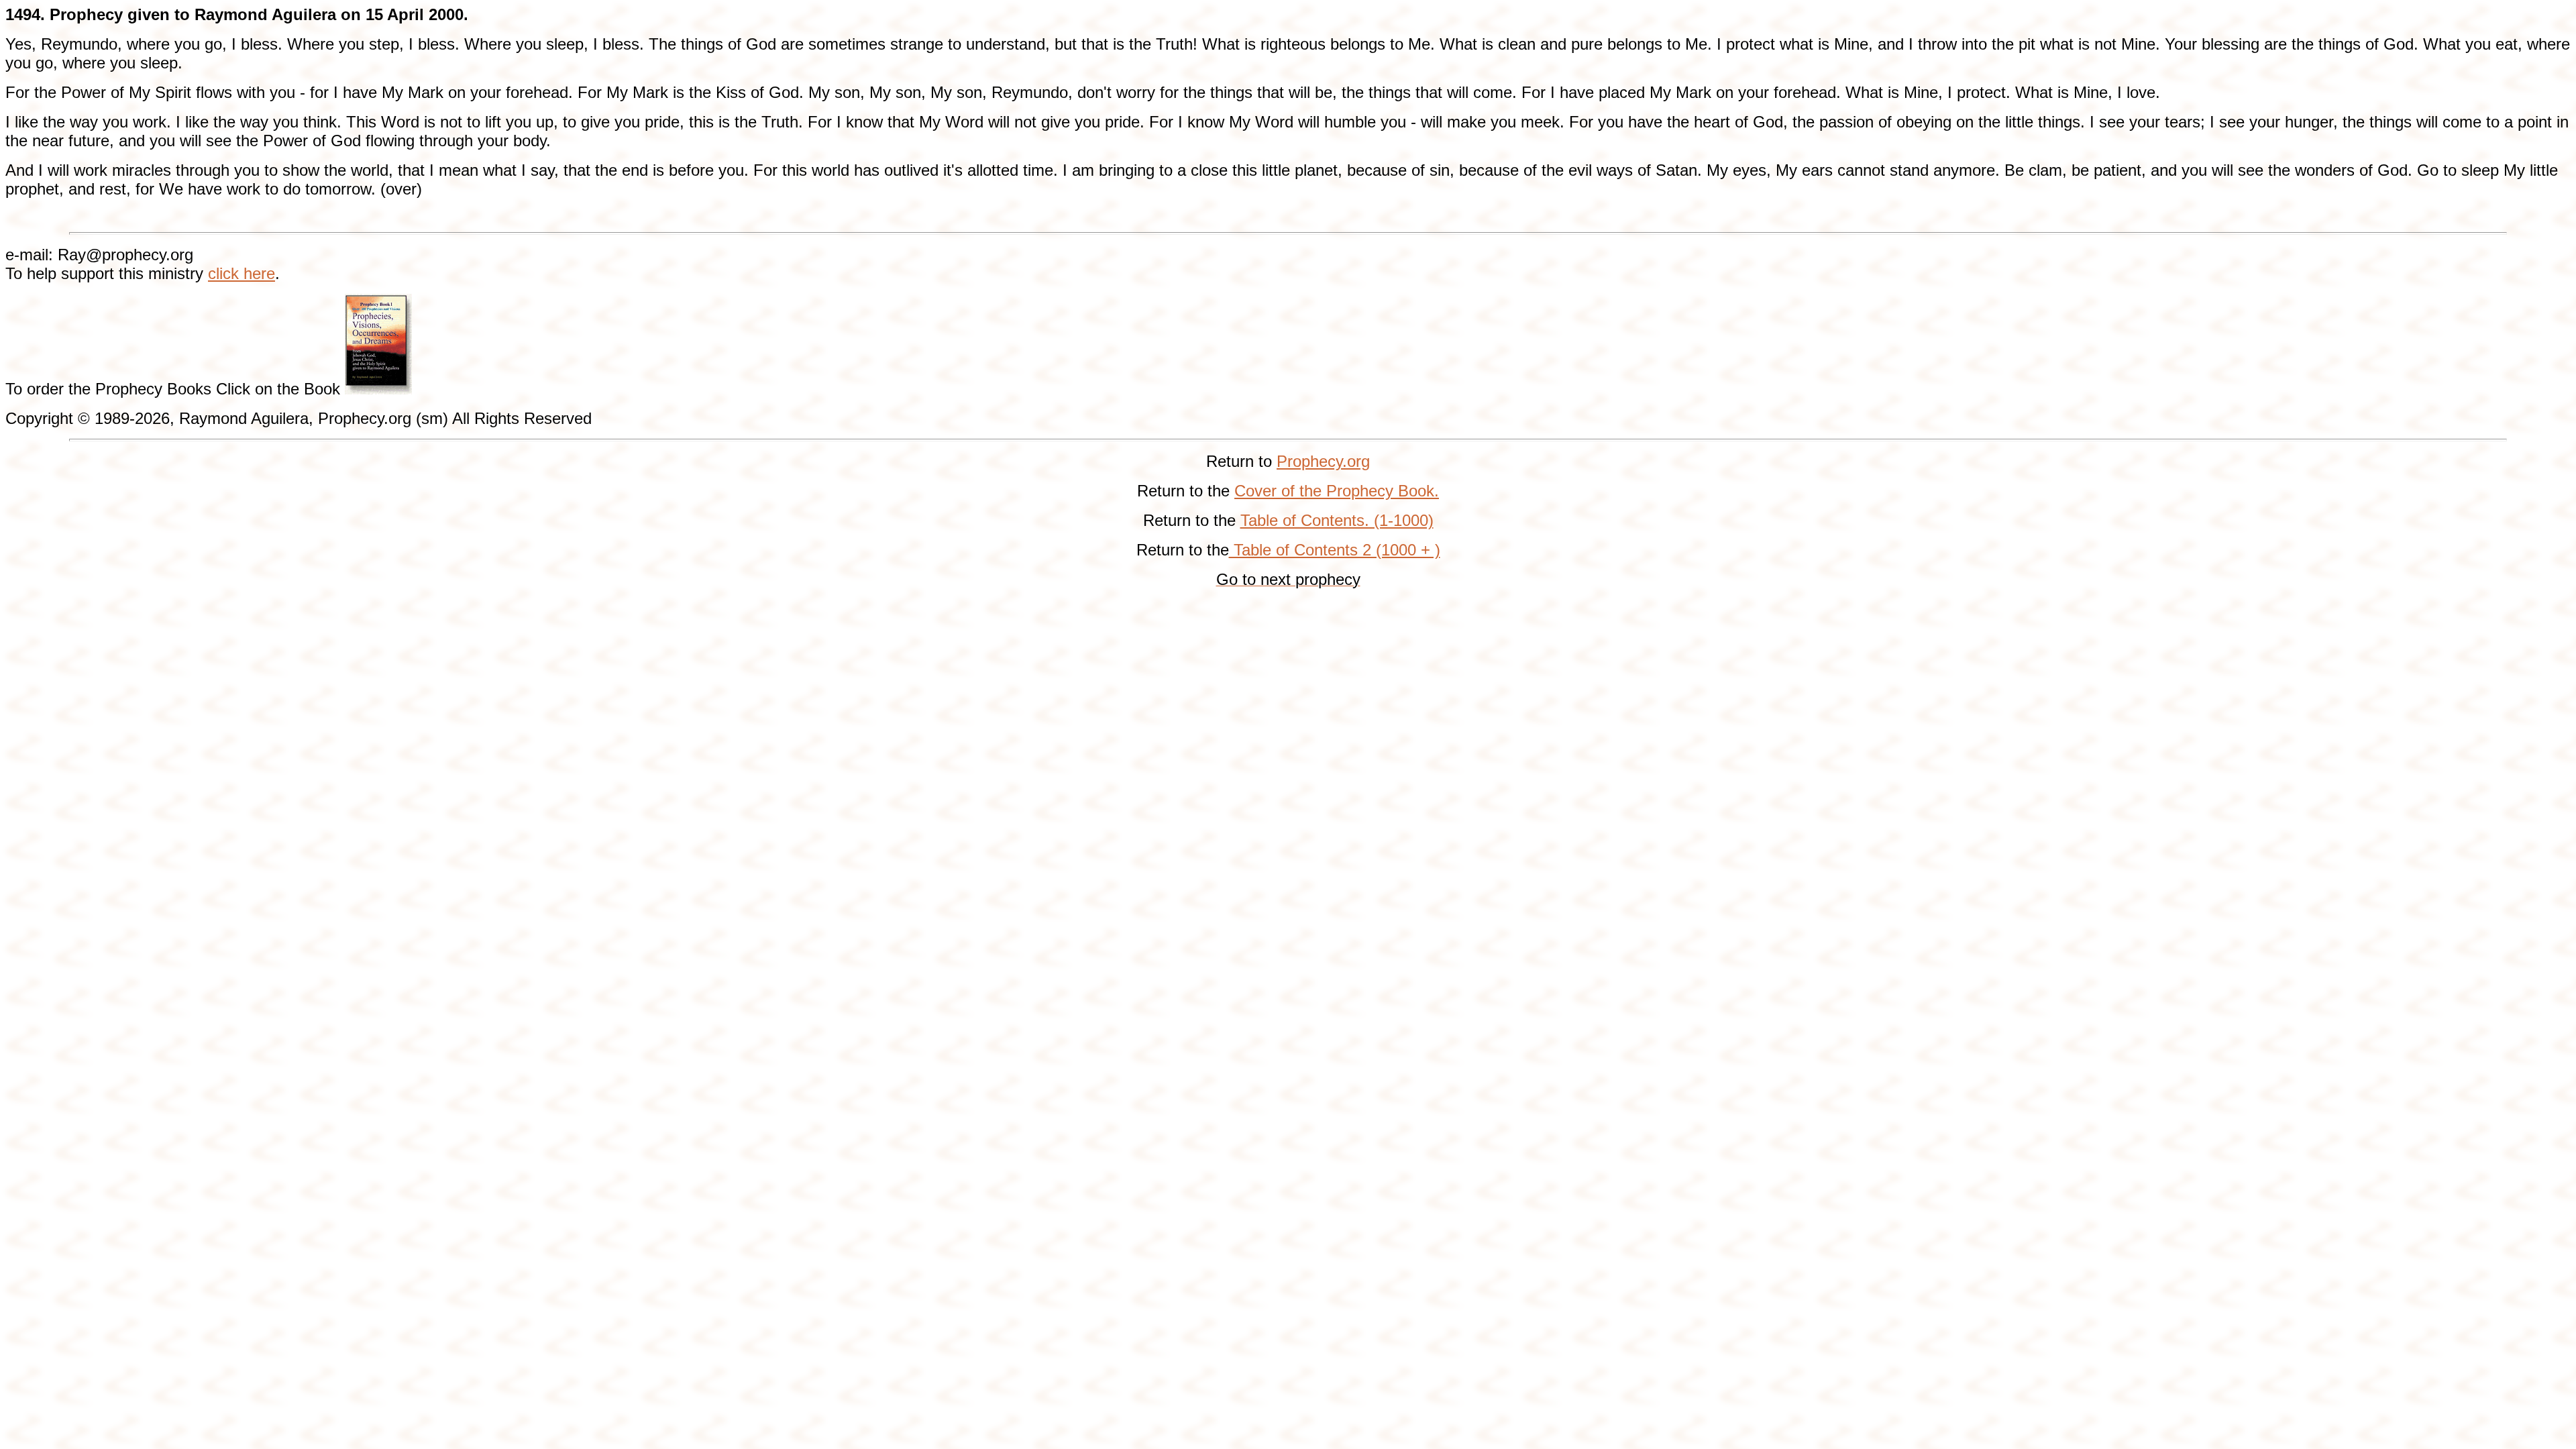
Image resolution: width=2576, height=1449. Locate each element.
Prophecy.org (1323, 461)
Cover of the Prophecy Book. (1337, 491)
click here (241, 273)
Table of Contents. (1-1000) (1337, 520)
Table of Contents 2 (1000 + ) (1335, 550)
